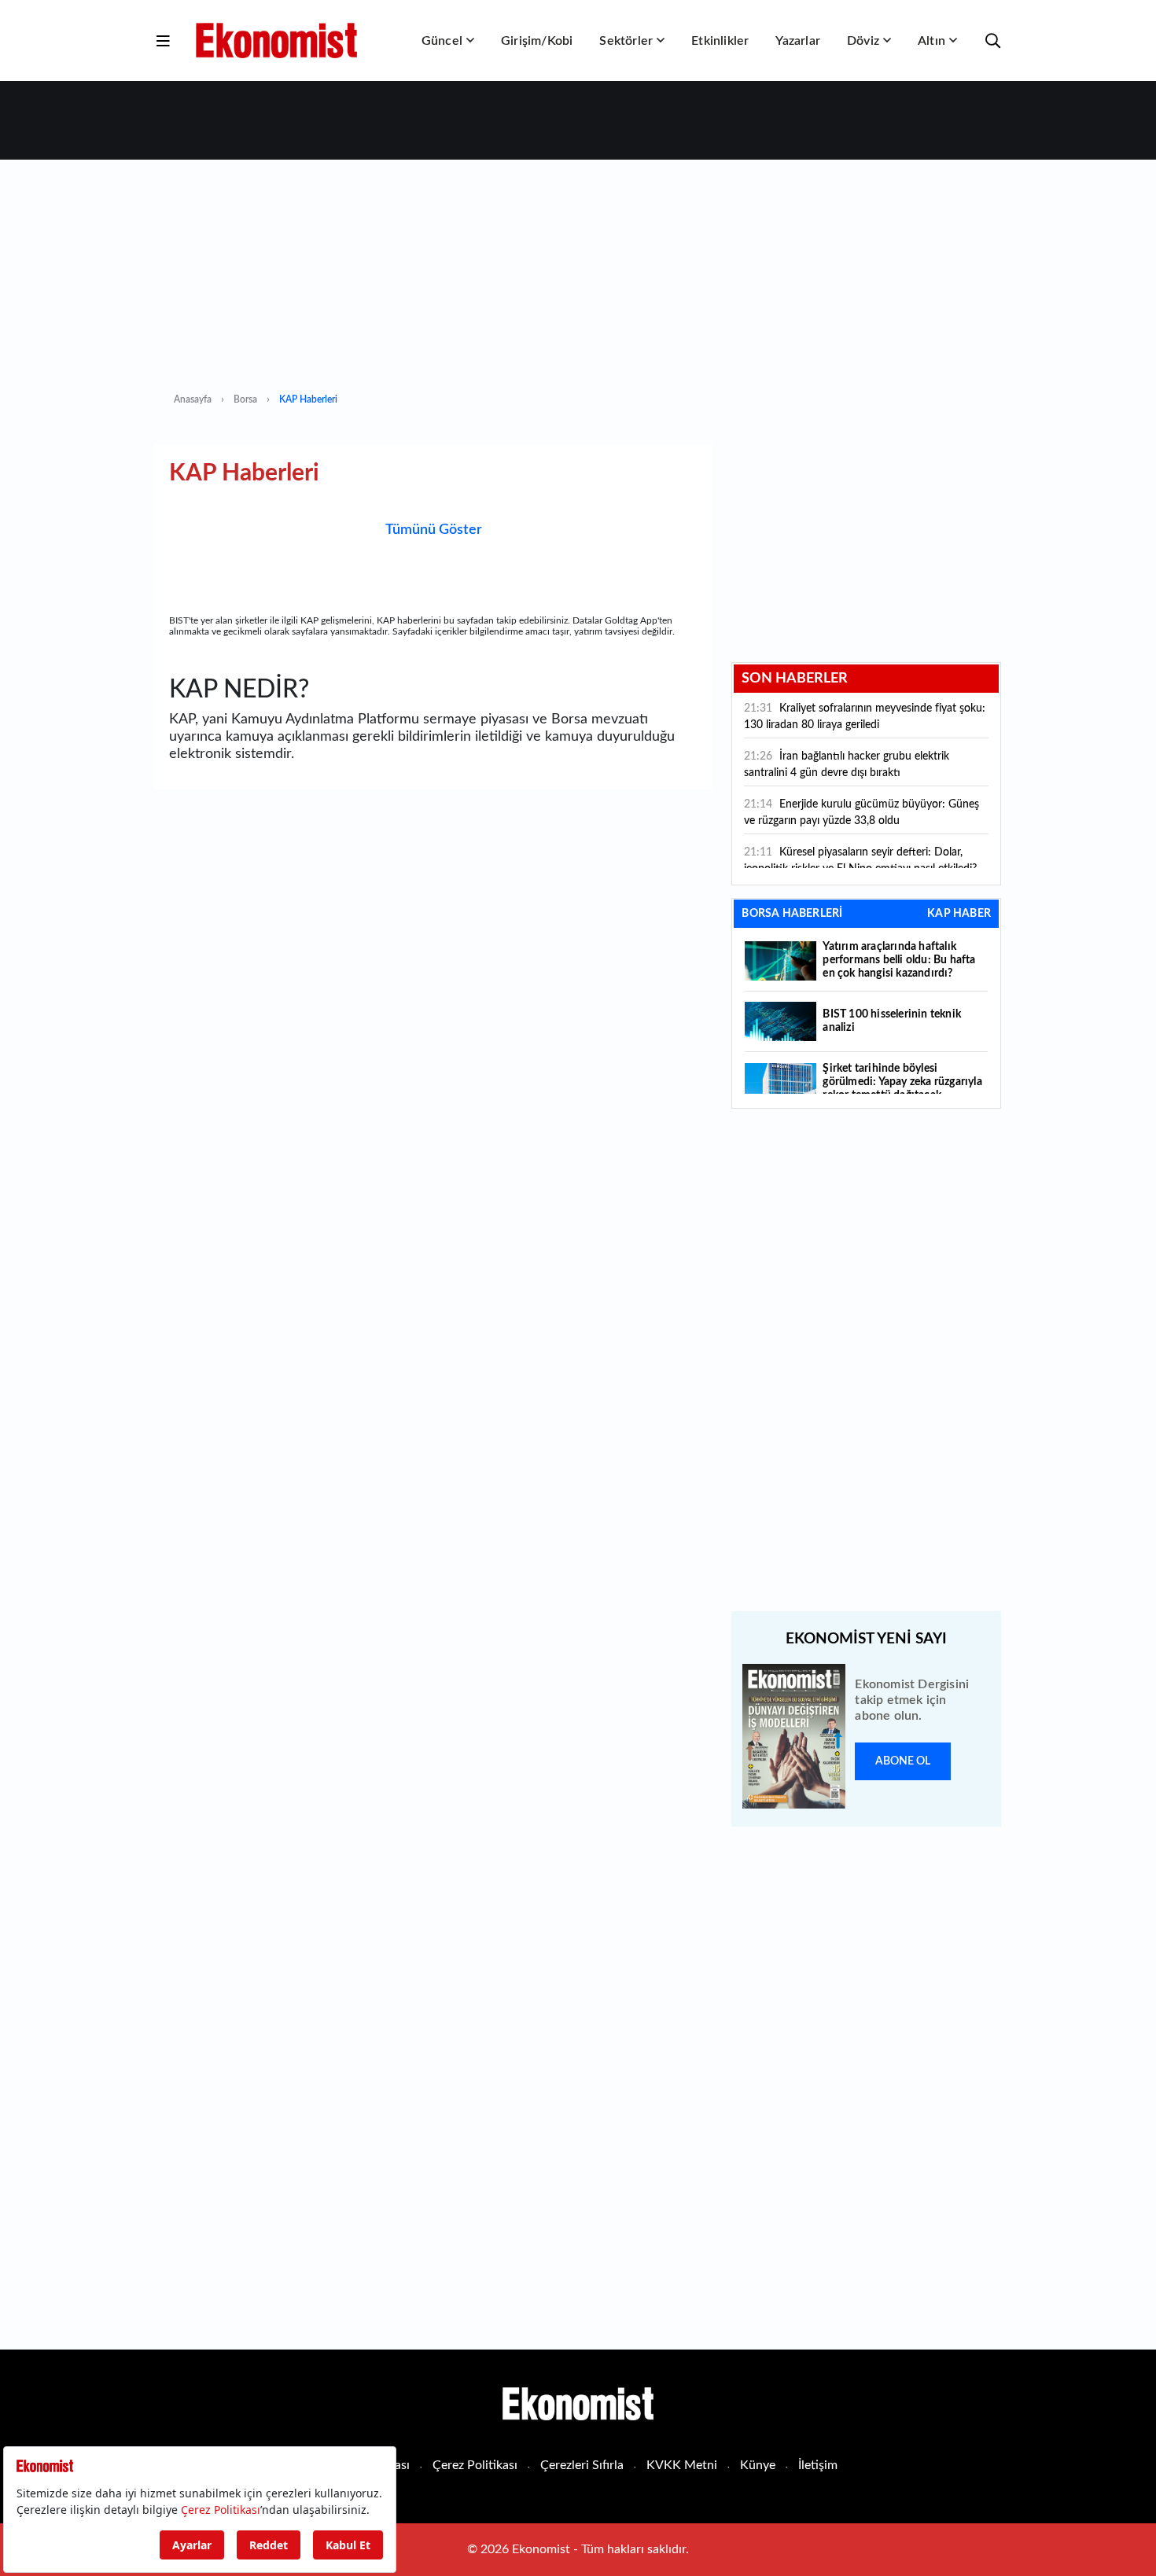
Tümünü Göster (434, 530)
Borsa (245, 399)
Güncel (442, 41)
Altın (931, 41)
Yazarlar (798, 41)
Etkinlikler (720, 41)
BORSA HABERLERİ (792, 914)
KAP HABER (959, 914)
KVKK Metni (682, 2465)
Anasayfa (193, 399)
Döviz (863, 41)
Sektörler (626, 41)
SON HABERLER (795, 679)
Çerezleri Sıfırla (582, 2465)
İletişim (818, 2465)
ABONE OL (903, 1761)
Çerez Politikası (475, 2465)
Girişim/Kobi (537, 41)
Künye (758, 2465)
